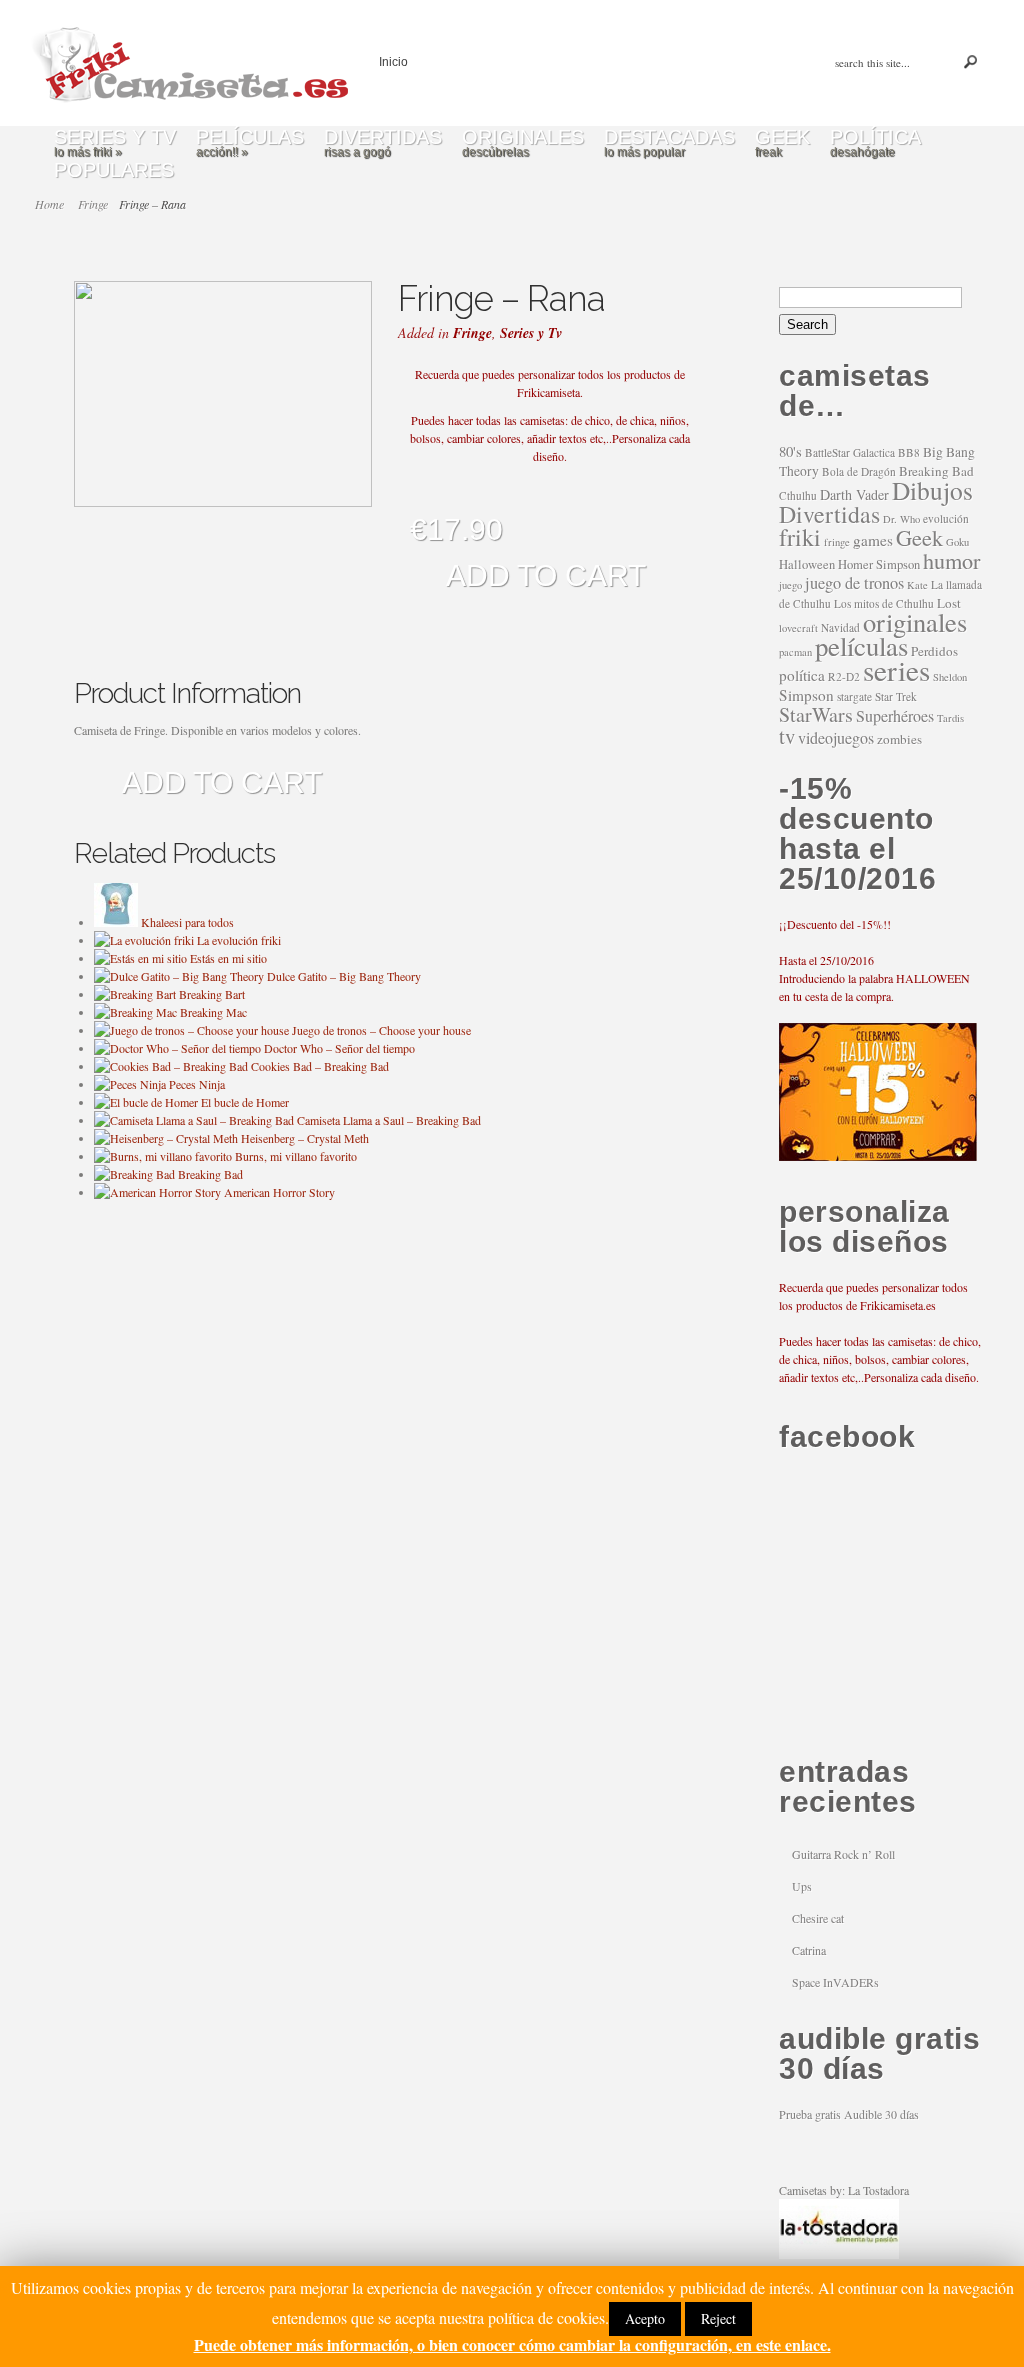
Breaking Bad (936, 471)
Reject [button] (718, 2318)
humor (951, 560)
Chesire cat (818, 1918)
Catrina (809, 1950)
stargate (854, 696)
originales (915, 621)
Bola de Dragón (859, 471)
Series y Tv (531, 333)
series (896, 669)
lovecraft (798, 628)
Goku (957, 542)
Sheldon (950, 677)
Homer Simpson (879, 564)
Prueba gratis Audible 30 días (849, 2114)
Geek (919, 537)
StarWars (816, 714)
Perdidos (934, 651)
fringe (837, 542)
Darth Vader (854, 494)
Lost (949, 603)
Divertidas (829, 514)
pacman (795, 652)
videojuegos (836, 738)
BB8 (909, 452)
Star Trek (896, 696)
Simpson (806, 695)
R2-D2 (844, 676)
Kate (917, 585)
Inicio (393, 62)
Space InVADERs (835, 1982)
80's (790, 451)
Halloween (807, 564)
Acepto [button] (645, 2318)
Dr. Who (901, 519)
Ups (802, 1886)
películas (861, 646)
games (873, 540)
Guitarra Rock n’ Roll (843, 1854)
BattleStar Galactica (850, 452)
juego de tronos (854, 583)
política (802, 675)
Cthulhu (798, 495)
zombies (899, 739)
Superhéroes (895, 716)
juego (790, 585)
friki (800, 537)
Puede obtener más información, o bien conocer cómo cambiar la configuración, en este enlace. (512, 2345)
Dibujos (932, 490)
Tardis (950, 718)
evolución (946, 518)
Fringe (472, 333)
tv (787, 736)
